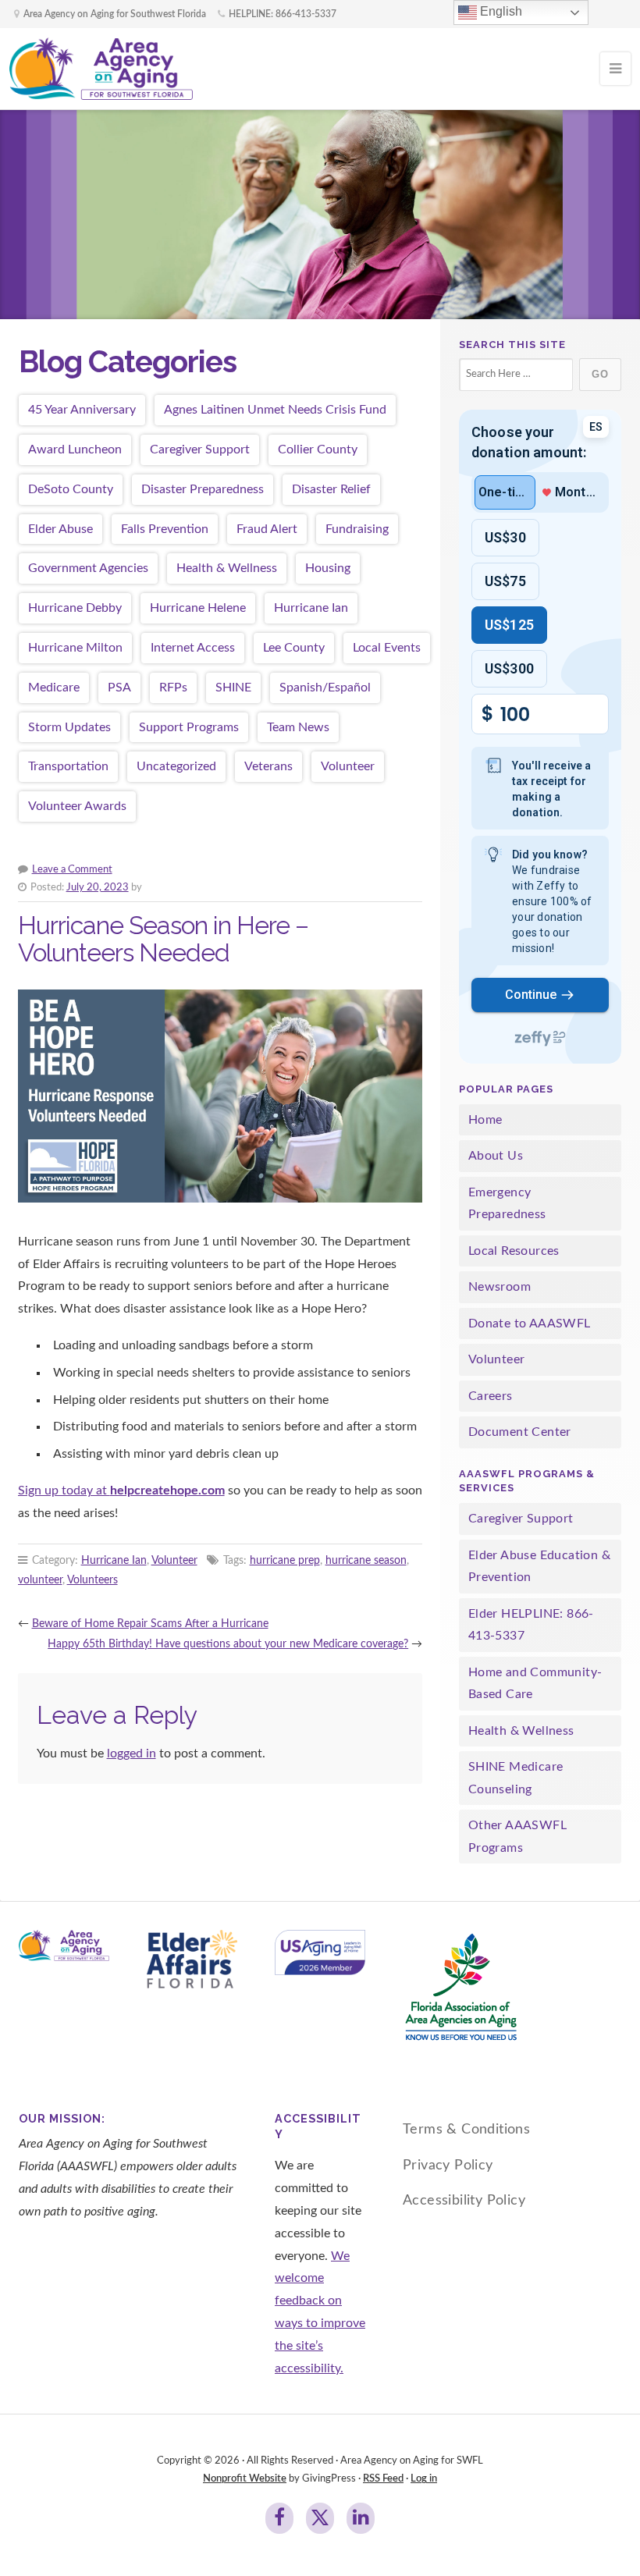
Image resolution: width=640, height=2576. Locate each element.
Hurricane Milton (75, 648)
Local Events (387, 648)
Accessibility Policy (464, 2200)
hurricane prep (285, 1560)
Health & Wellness (227, 568)
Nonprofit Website (245, 2478)
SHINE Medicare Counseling (516, 1778)
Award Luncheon (75, 449)
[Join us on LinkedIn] (361, 2518)
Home (485, 1120)
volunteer (40, 1580)
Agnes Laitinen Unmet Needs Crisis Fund (275, 410)
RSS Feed (383, 2478)
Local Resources (514, 1251)
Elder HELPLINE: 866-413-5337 (531, 1625)
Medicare (54, 688)
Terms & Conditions (466, 2129)
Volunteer (348, 766)
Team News (298, 727)
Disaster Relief (331, 489)
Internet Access (193, 648)
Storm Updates (69, 727)
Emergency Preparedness (507, 1204)
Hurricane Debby (75, 608)
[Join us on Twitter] (320, 2518)
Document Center (520, 1432)
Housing (328, 568)
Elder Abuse (60, 529)
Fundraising (357, 529)
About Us (496, 1156)
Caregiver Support (200, 449)
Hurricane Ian (311, 608)
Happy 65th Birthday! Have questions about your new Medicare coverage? (228, 1644)
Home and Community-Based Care (535, 1684)
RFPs (173, 688)
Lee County (294, 648)
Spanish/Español (325, 688)
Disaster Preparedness (203, 489)
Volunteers (92, 1580)
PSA (119, 688)
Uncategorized (176, 766)
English (500, 11)
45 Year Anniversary (82, 410)
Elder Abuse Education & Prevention (539, 1567)
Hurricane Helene (198, 608)
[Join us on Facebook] (279, 2518)
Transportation (68, 766)
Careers (491, 1396)
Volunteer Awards (77, 806)
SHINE (233, 688)
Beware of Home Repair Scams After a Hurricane (150, 1624)
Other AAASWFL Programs (517, 1837)
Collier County (318, 449)
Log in (424, 2478)
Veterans (268, 766)
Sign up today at (121, 1491)
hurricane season (366, 1560)
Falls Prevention (165, 529)
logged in (132, 1753)
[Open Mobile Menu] (615, 69)
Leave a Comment (72, 869)
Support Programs (189, 727)
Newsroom (500, 1287)
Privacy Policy (448, 2165)
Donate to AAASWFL (530, 1324)
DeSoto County (71, 489)
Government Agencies (88, 568)
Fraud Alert (267, 529)
